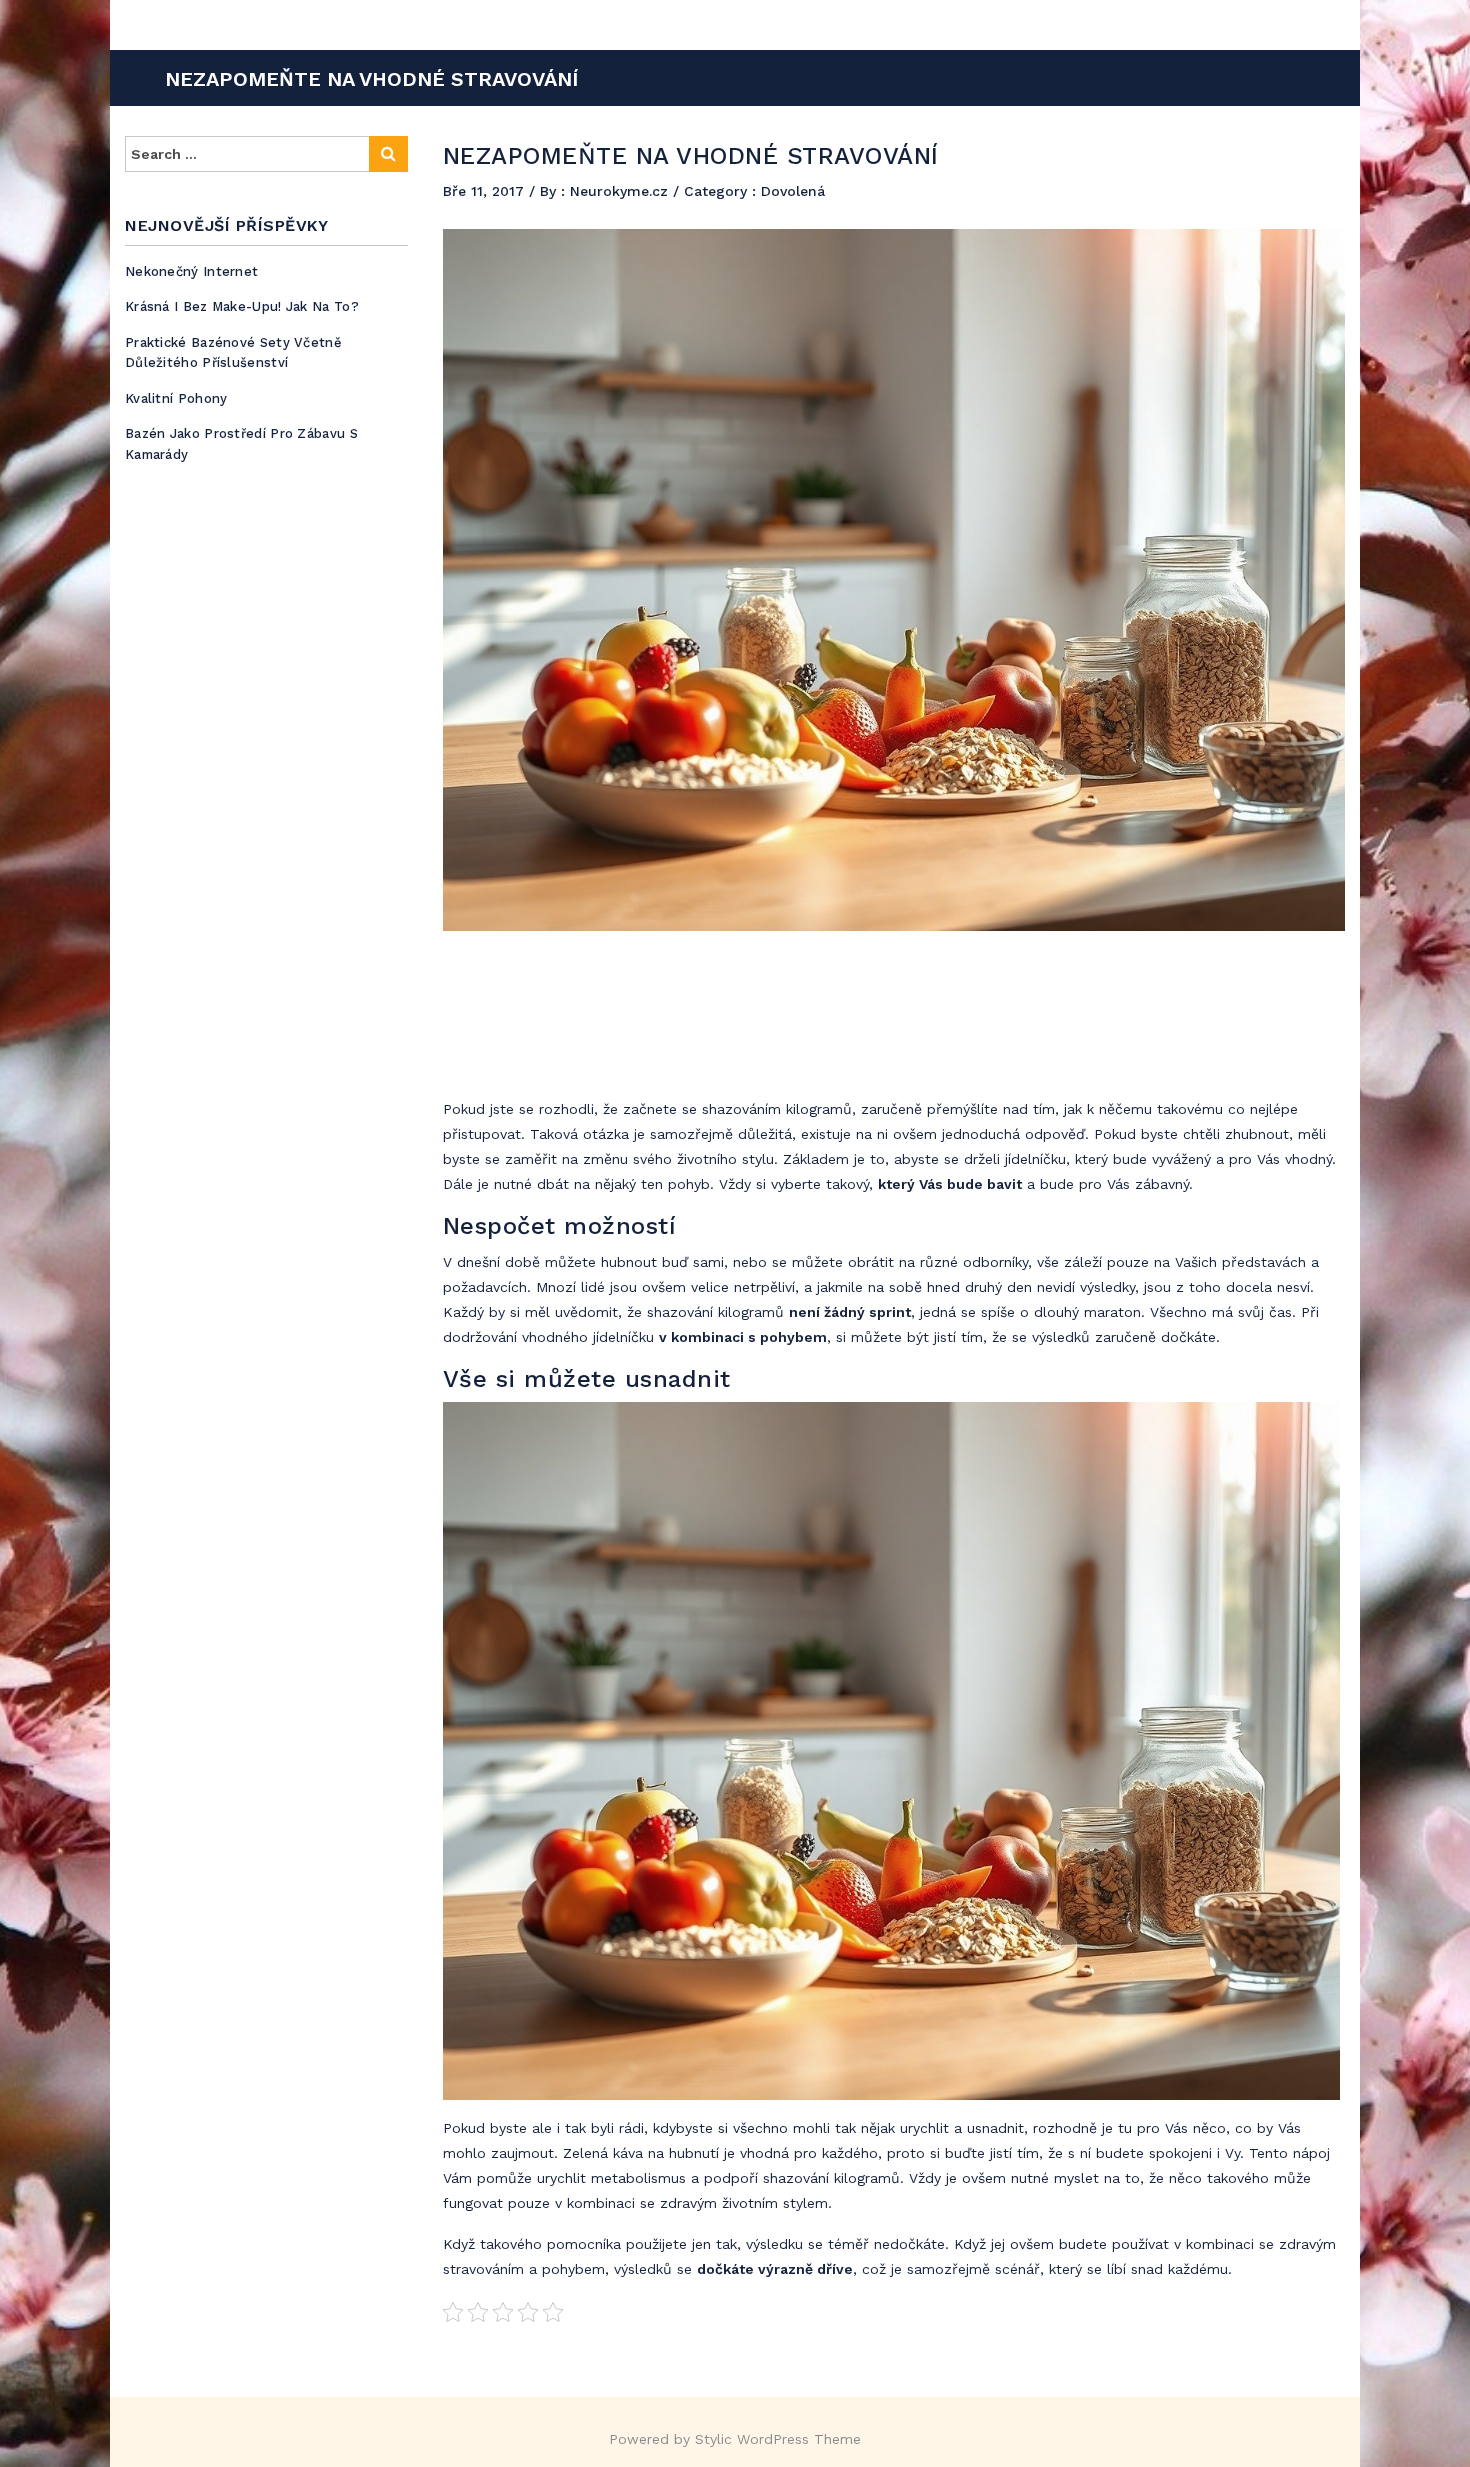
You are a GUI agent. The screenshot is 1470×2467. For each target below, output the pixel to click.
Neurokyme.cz (621, 191)
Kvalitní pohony (176, 398)
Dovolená (793, 191)
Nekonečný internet (191, 271)
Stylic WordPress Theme (778, 2439)
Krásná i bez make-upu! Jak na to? (242, 306)
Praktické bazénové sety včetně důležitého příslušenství (233, 353)
